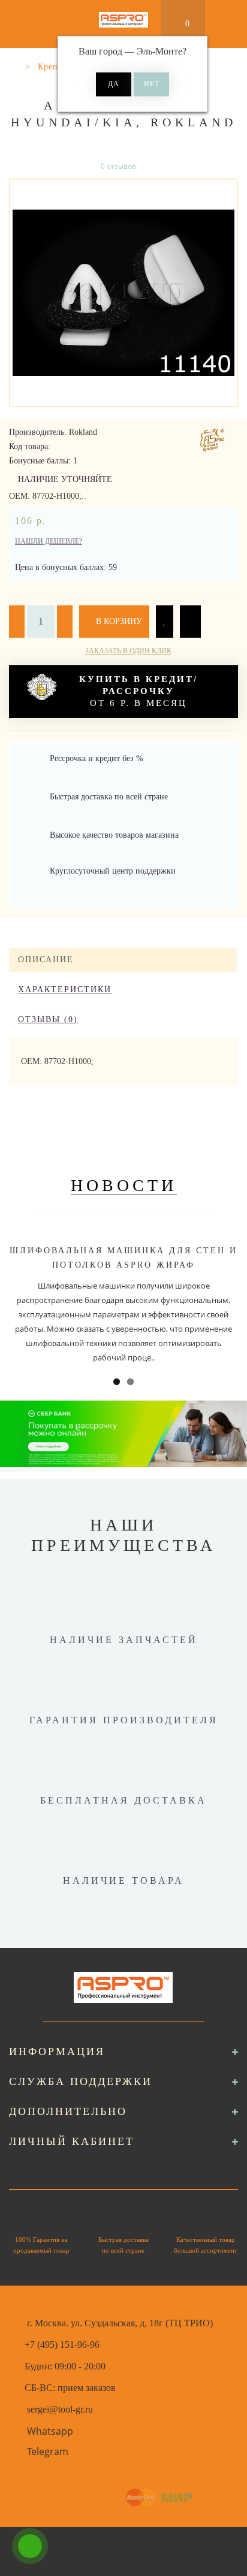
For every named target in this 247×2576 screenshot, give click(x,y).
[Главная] (13, 67)
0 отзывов (118, 166)
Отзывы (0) (48, 1019)
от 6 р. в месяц (138, 691)
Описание (46, 960)
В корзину (118, 621)
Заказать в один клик (128, 651)
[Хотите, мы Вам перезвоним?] (30, 2546)
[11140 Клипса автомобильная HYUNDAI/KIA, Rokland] (123, 293)
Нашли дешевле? (49, 541)
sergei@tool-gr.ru (60, 2409)
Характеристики (65, 990)
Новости (124, 1185)
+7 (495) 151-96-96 (62, 2345)
